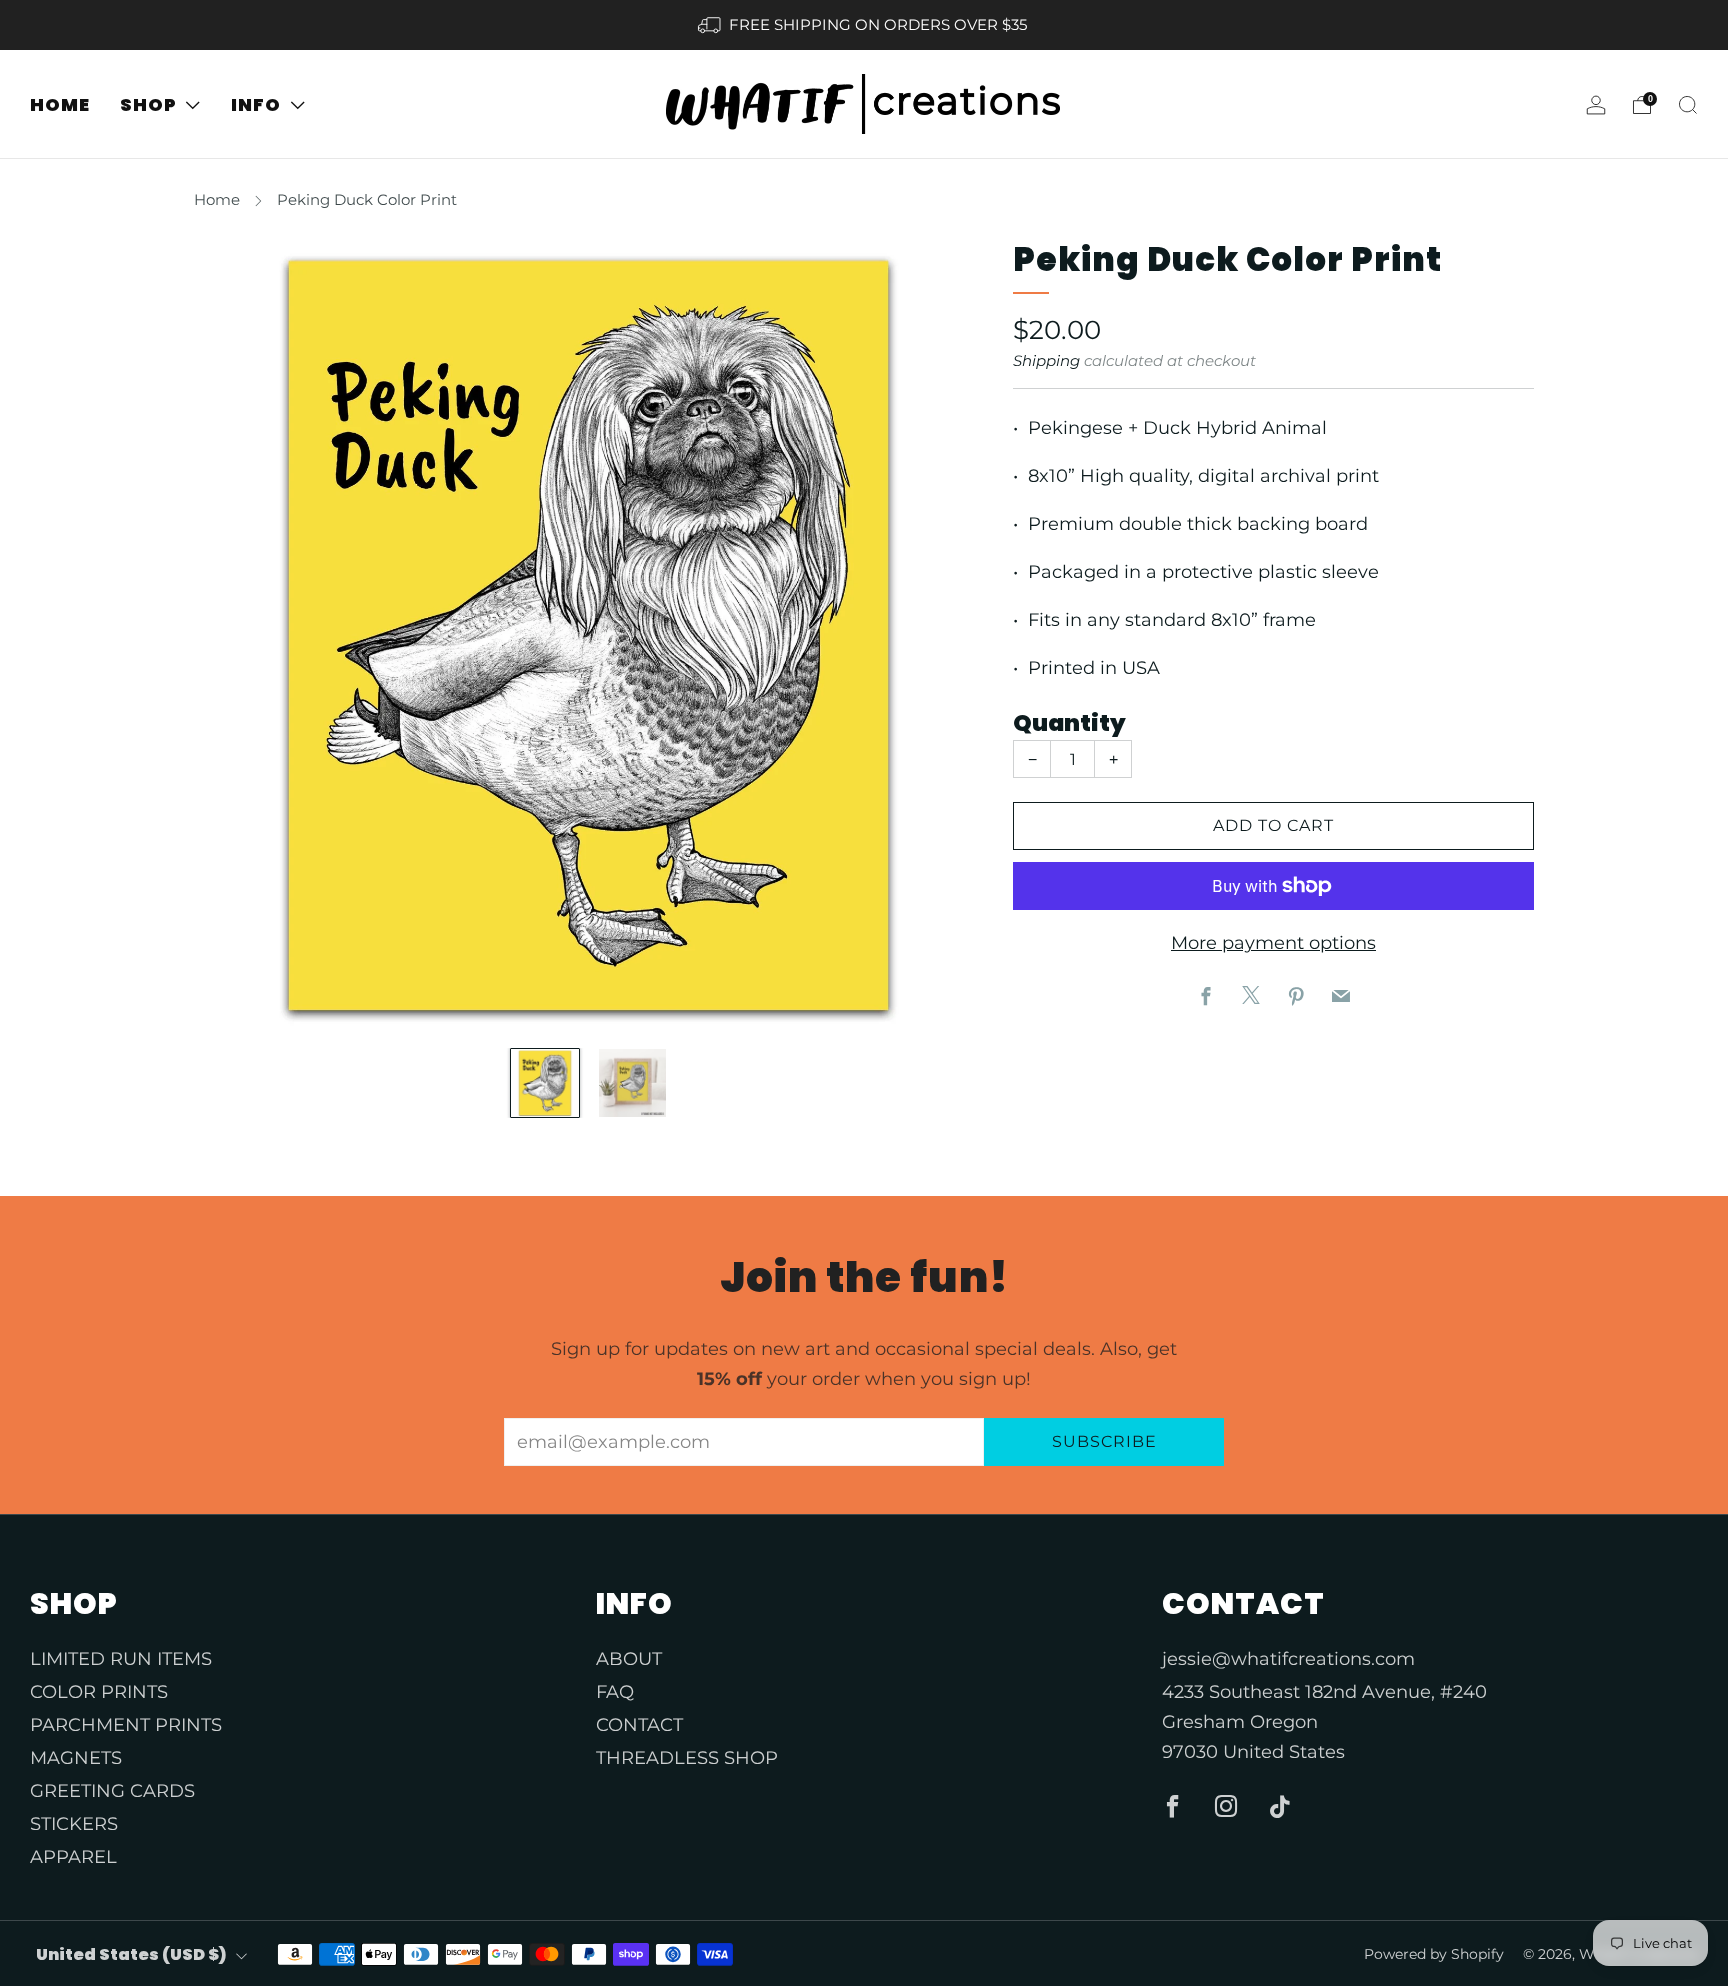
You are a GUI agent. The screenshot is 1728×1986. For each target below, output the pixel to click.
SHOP (148, 104)
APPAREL (73, 1857)
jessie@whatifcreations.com (1288, 1659)
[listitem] (863, 25)
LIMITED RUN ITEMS (121, 1659)
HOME (60, 104)
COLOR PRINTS (99, 1692)
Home (217, 199)
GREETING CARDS (112, 1791)
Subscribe (1104, 1441)
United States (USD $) (131, 1954)
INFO (256, 104)
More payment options (1273, 943)
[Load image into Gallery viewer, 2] (633, 1083)
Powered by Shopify (1434, 1954)
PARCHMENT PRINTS (126, 1725)
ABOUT (629, 1659)
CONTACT (639, 1725)
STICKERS (74, 1824)
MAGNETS (76, 1758)
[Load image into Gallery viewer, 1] (545, 1083)
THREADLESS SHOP (687, 1758)
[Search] (1688, 105)
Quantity (1069, 723)
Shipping (1046, 360)
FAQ (615, 1692)
